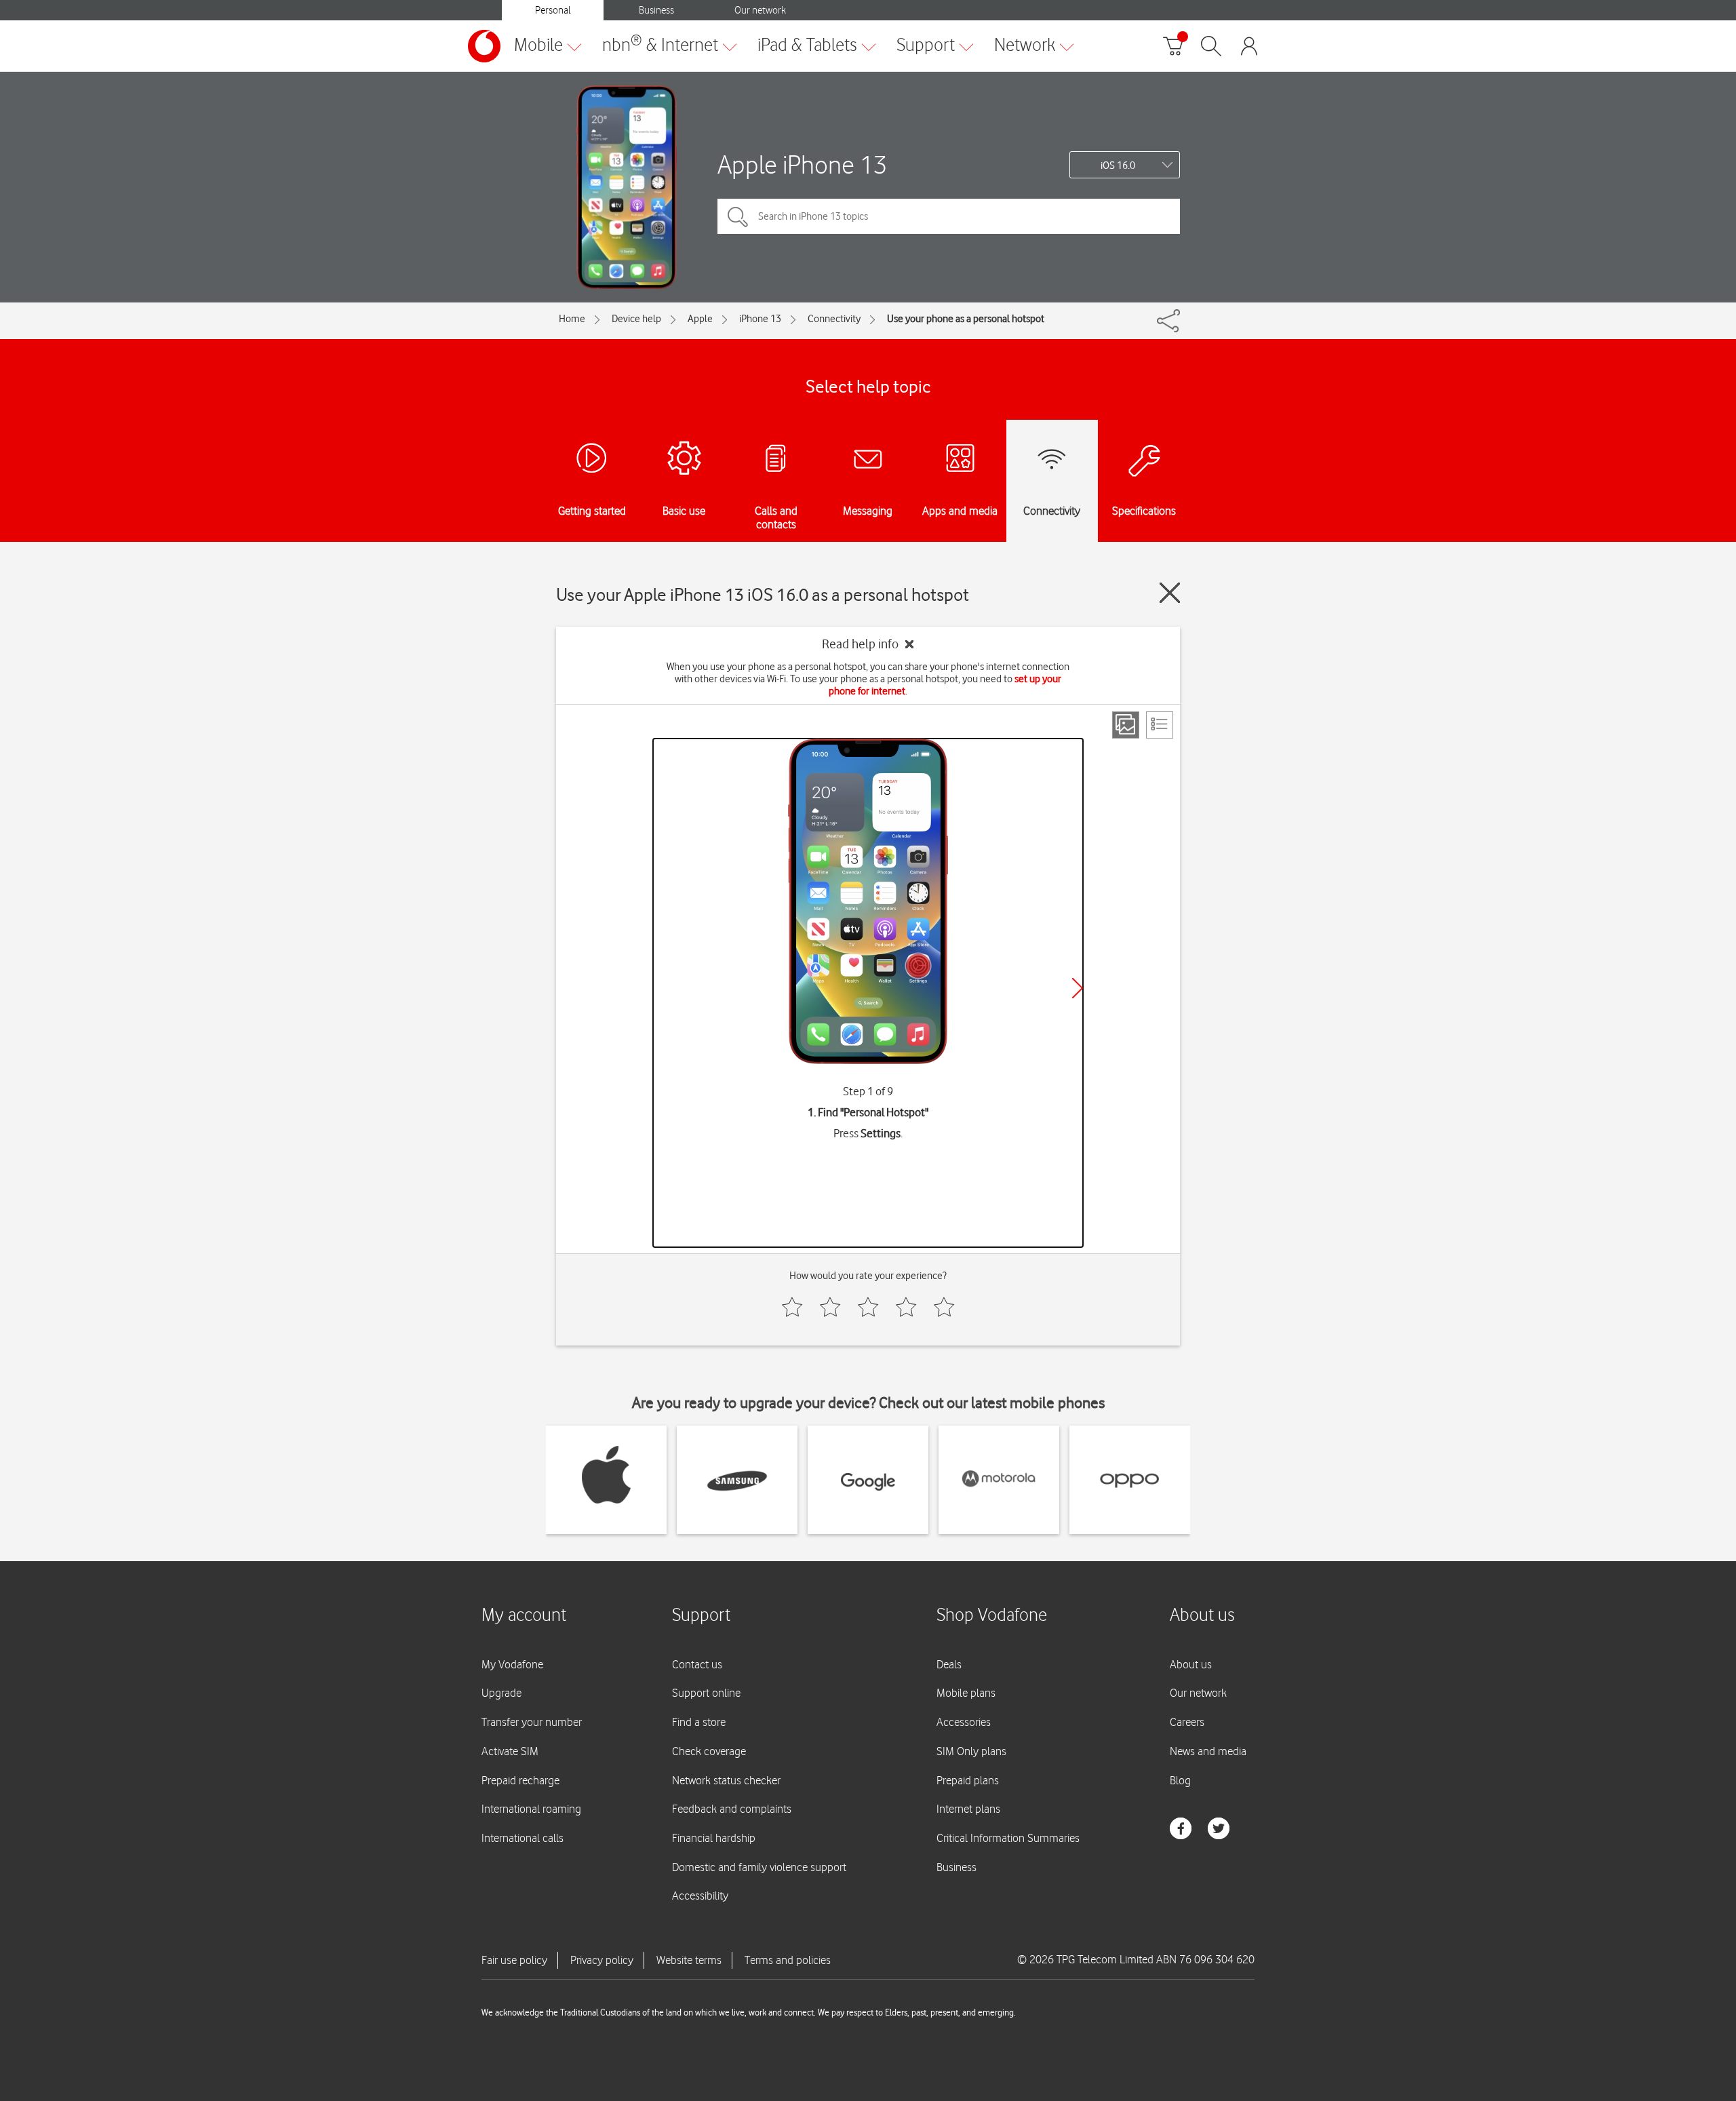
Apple (700, 319)
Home (572, 319)
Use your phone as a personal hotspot (966, 319)
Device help (636, 319)
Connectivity (834, 319)
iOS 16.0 (1118, 165)
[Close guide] (1170, 593)
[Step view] (1126, 725)
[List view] (1160, 725)
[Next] (1078, 988)
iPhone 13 (760, 319)
